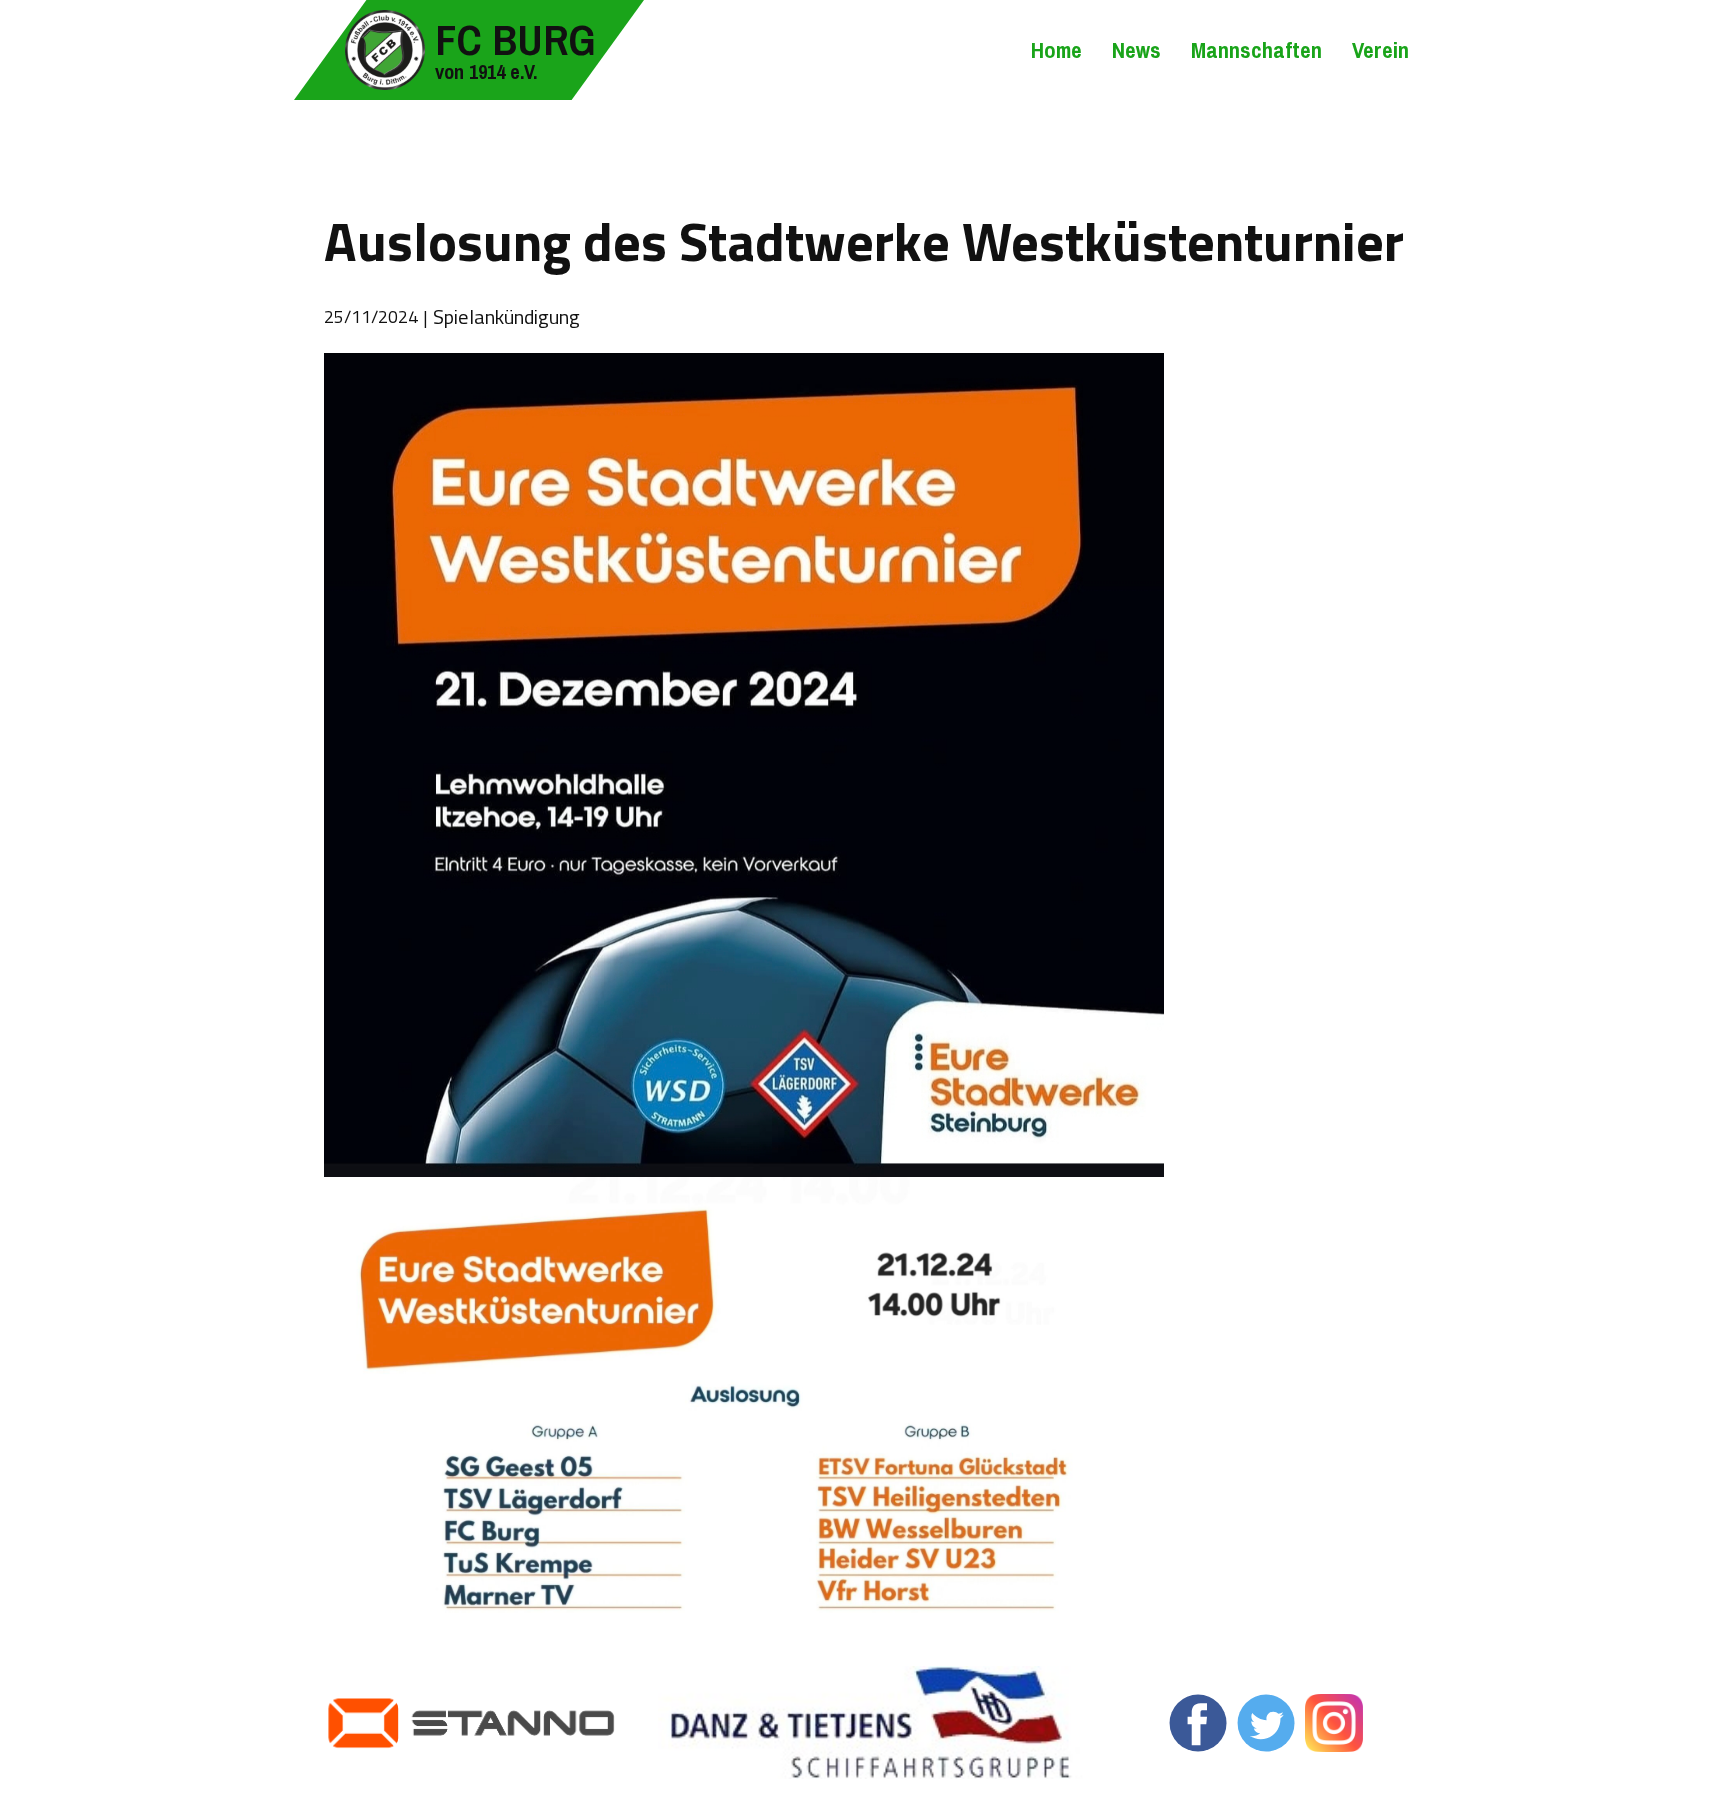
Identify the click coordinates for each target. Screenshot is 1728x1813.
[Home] (385, 50)
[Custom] (1334, 1723)
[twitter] (1266, 1723)
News (1136, 50)
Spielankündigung (506, 316)
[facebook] (1198, 1723)
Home (1056, 50)
